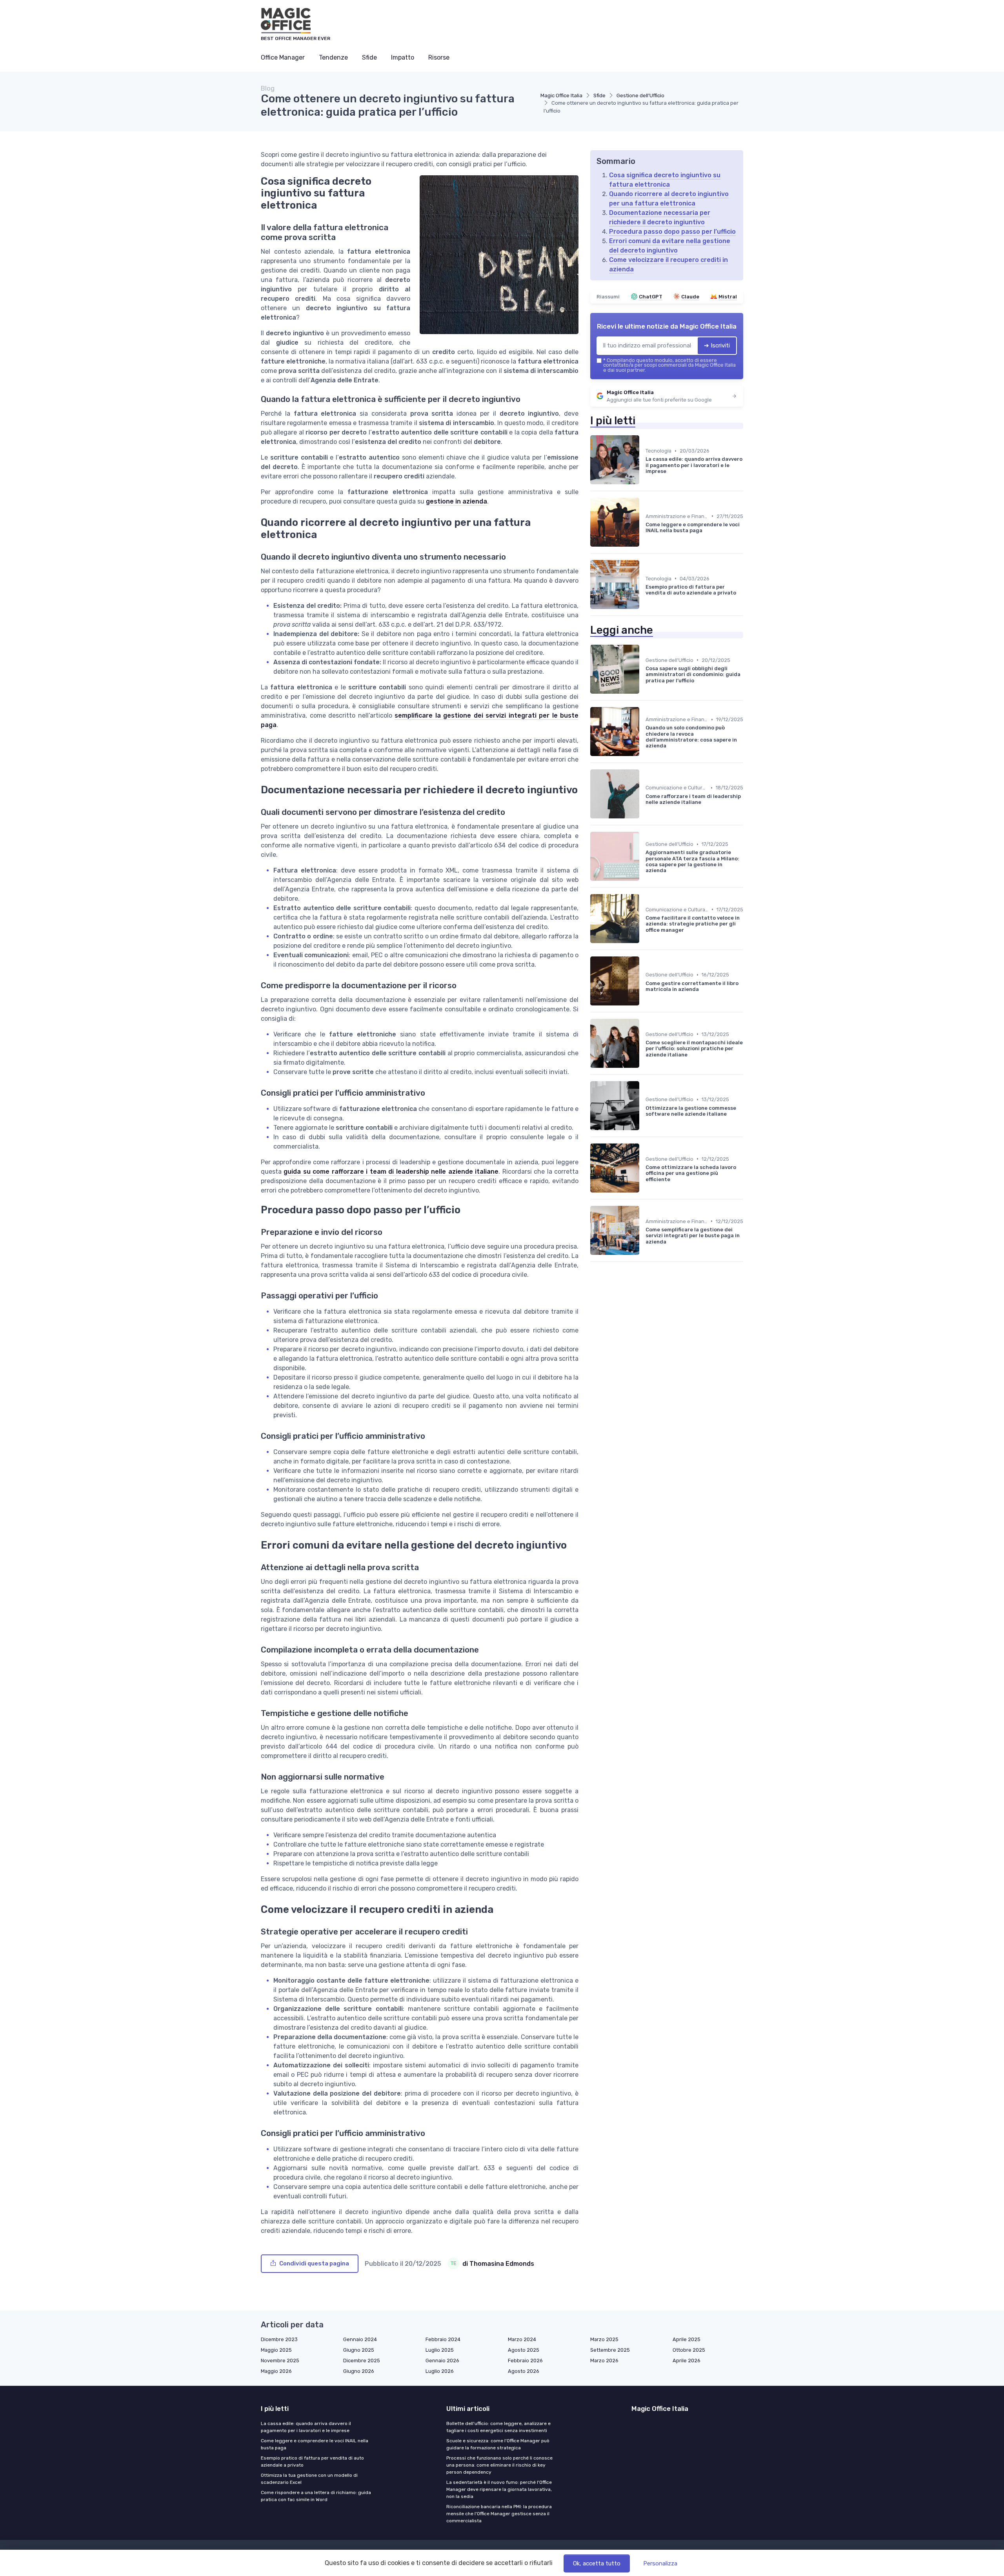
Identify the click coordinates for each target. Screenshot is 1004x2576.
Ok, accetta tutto (597, 2563)
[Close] (644, 1266)
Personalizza (660, 2563)
